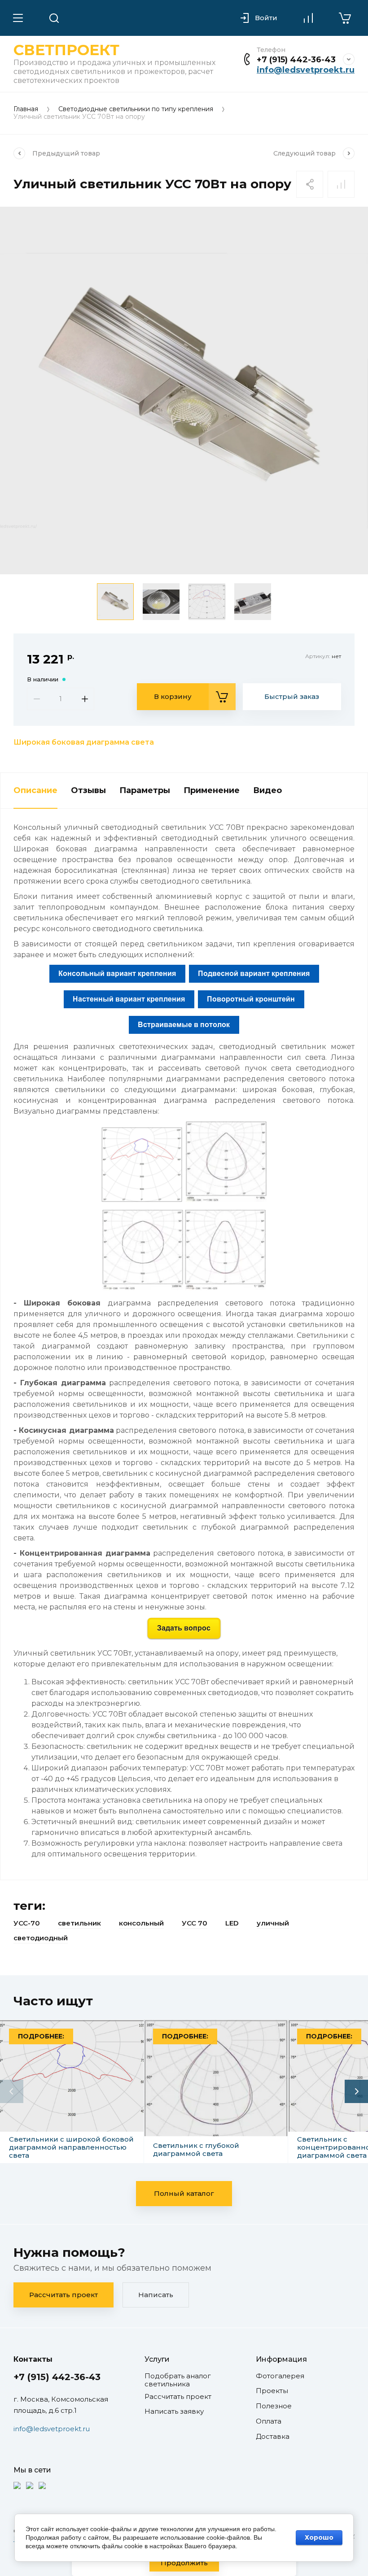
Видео (267, 790)
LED (232, 1923)
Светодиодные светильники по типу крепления (136, 109)
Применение (212, 790)
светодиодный (41, 1938)
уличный (273, 1923)
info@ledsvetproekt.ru (306, 70)
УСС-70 (27, 1923)
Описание (35, 790)
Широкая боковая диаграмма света (84, 742)
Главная (26, 109)
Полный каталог (184, 2193)
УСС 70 (195, 1923)
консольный (141, 1923)
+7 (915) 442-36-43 (296, 60)
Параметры (145, 790)
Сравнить (341, 184)
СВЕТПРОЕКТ (66, 50)
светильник (79, 1923)
